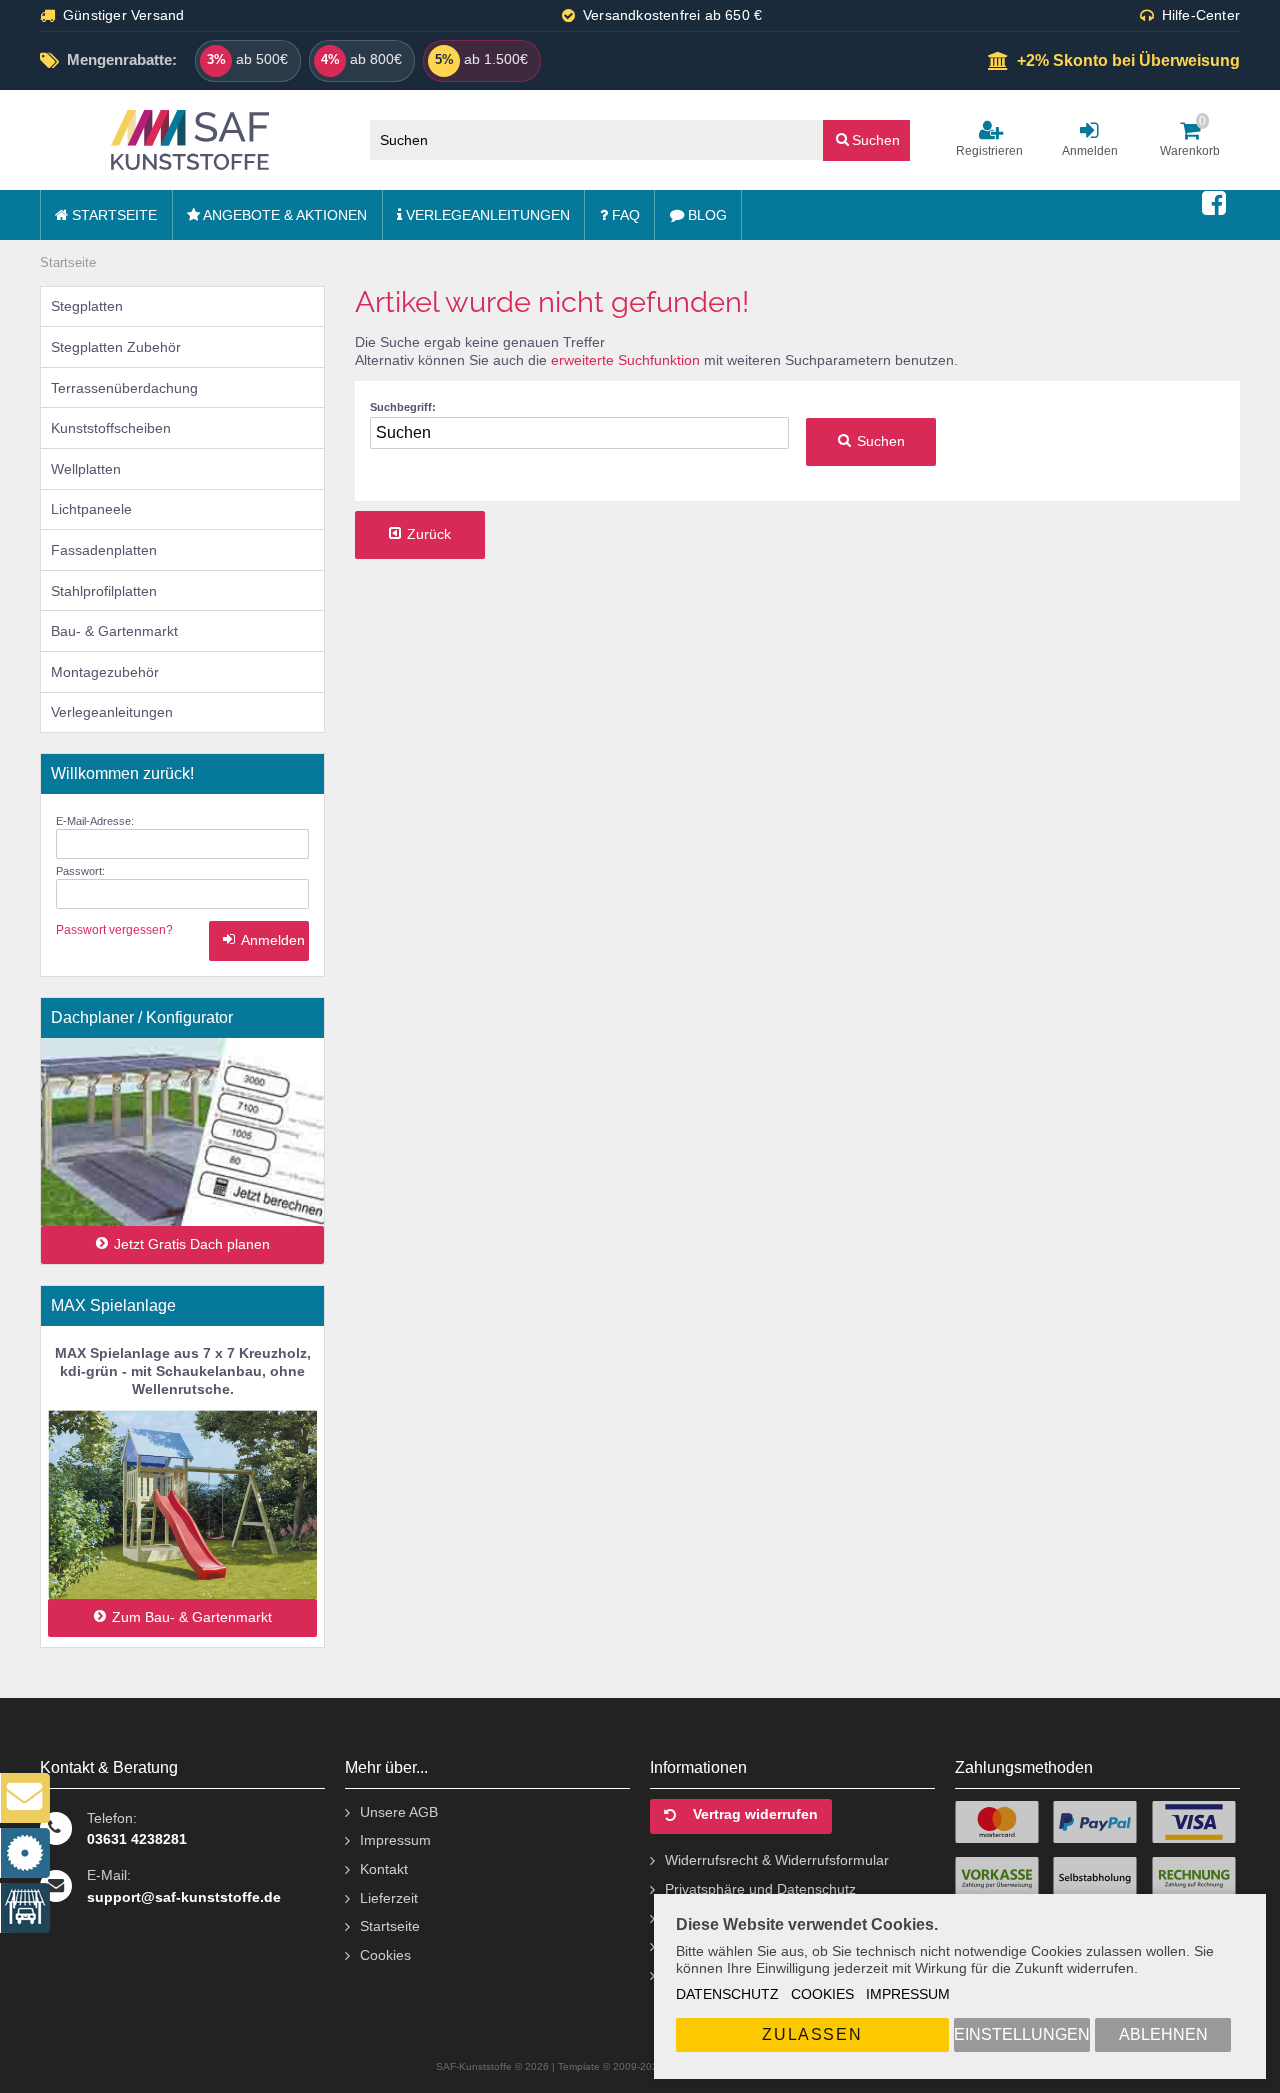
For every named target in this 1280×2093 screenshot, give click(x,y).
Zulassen (812, 2034)
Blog (705, 215)
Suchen (867, 139)
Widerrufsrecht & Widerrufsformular (777, 1860)
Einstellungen (1022, 2034)
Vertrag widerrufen (755, 1814)
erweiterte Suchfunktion (625, 360)
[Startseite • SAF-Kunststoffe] (190, 140)
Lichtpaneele (91, 509)
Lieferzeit (389, 1898)
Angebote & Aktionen (283, 215)
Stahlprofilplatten (104, 591)
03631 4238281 (137, 1839)
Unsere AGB (399, 1812)
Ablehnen (1163, 2034)
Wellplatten (86, 469)
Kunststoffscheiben (111, 428)
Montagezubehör (105, 672)
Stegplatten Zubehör (116, 347)
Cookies (822, 1994)
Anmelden (259, 940)
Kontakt (384, 1869)
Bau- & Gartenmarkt (114, 631)
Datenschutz (727, 1994)
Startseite (112, 215)
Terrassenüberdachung (124, 388)
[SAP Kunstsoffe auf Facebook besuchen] (1214, 204)
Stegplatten (87, 306)
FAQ (624, 215)
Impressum (908, 1994)
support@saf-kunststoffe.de (184, 1897)
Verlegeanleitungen (486, 215)
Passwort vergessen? (114, 930)
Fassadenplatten (104, 550)
